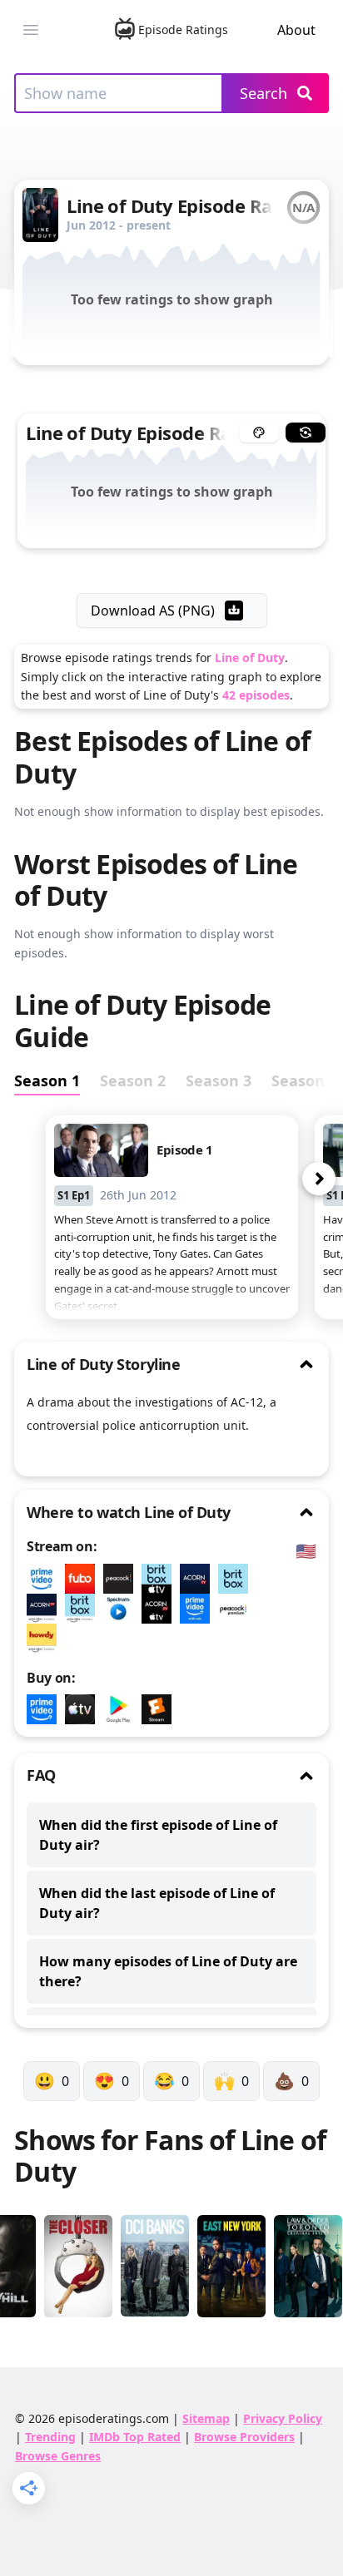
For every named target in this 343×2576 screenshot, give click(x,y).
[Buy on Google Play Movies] (122, 1709)
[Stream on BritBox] (237, 1579)
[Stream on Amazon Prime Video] (46, 1579)
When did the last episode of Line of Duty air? (157, 1903)
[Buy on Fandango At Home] (161, 1709)
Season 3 (219, 1080)
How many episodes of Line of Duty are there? (168, 1971)
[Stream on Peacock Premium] (122, 1579)
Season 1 (47, 1080)
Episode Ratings (183, 30)
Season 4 (304, 1080)
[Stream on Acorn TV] (199, 1579)
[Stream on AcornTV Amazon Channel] (46, 1609)
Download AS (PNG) (153, 611)
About (296, 30)
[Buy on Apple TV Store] (84, 1709)
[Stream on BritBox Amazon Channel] (84, 1609)
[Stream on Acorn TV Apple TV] (161, 1609)
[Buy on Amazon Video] (46, 1709)
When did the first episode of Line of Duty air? (158, 1835)
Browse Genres (58, 2456)
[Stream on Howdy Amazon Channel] (46, 1639)
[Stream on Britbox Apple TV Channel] (161, 1579)
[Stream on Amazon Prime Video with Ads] (199, 1609)
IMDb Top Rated (135, 2437)
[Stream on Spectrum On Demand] (122, 1609)
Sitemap (206, 2418)
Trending (50, 2437)
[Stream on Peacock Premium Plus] (237, 1609)
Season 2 (133, 1080)
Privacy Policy (283, 2418)
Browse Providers (244, 2437)
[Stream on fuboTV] (84, 1579)
